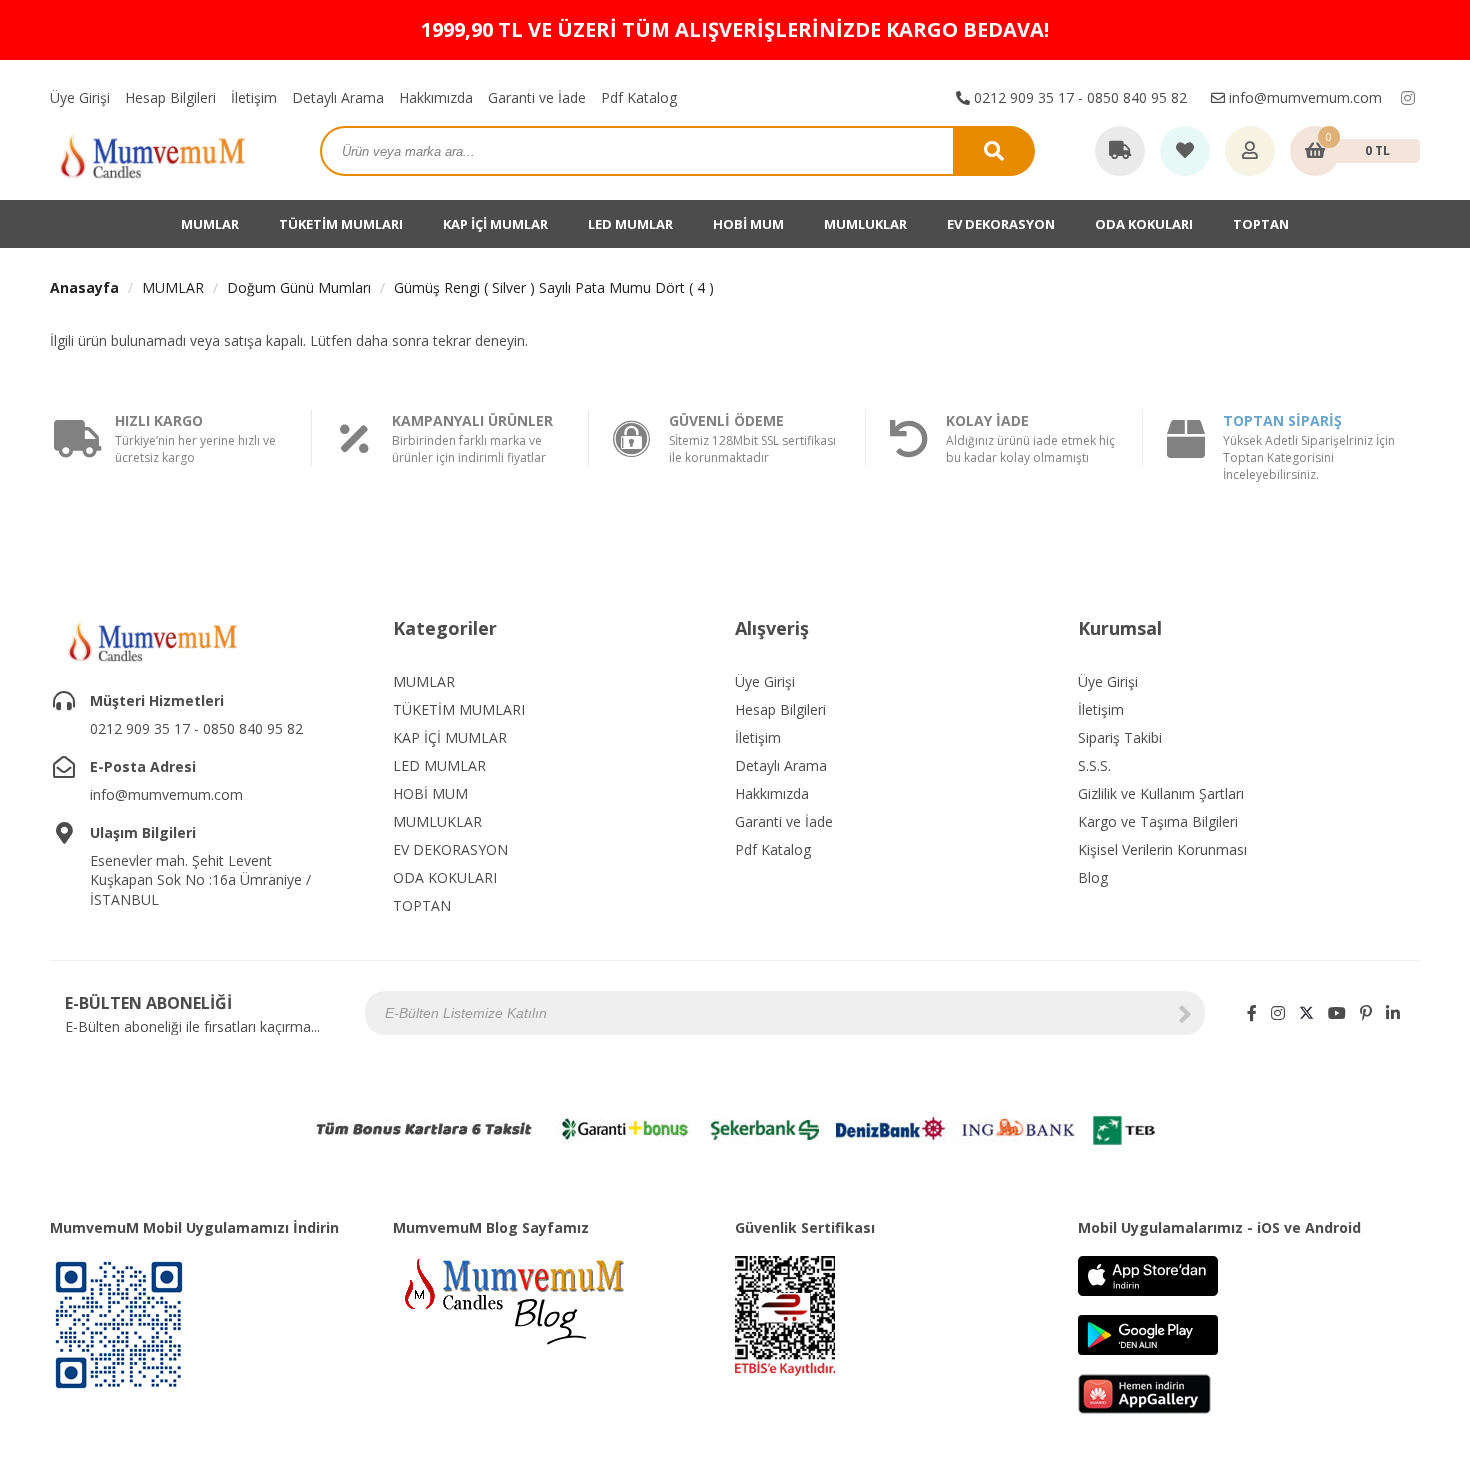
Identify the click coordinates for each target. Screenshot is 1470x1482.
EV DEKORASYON (1001, 224)
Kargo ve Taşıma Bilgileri (1158, 821)
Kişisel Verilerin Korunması (1162, 849)
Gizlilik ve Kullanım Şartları (1161, 793)
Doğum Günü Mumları (299, 287)
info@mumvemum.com (1303, 97)
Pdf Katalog (639, 97)
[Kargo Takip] (1120, 152)
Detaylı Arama (338, 97)
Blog (1093, 877)
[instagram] (1408, 98)
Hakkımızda (436, 97)
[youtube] (1337, 1013)
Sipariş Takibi (1120, 737)
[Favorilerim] (1185, 152)
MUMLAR (210, 224)
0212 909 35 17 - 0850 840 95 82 (1078, 97)
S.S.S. (1094, 765)
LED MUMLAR (630, 224)
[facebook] (1252, 1013)
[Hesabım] (1250, 152)
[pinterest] (1366, 1013)
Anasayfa (84, 287)
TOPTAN (1261, 224)
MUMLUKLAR (865, 224)
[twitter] (1306, 1013)
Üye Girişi (80, 97)
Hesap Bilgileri (170, 97)
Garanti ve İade (537, 97)
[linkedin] (1393, 1013)
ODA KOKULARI (1144, 224)
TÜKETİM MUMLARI (341, 224)
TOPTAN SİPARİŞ (1282, 420)
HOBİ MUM (748, 224)
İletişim (254, 97)
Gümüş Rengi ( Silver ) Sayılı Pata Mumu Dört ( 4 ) (554, 287)
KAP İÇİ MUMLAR (495, 224)
